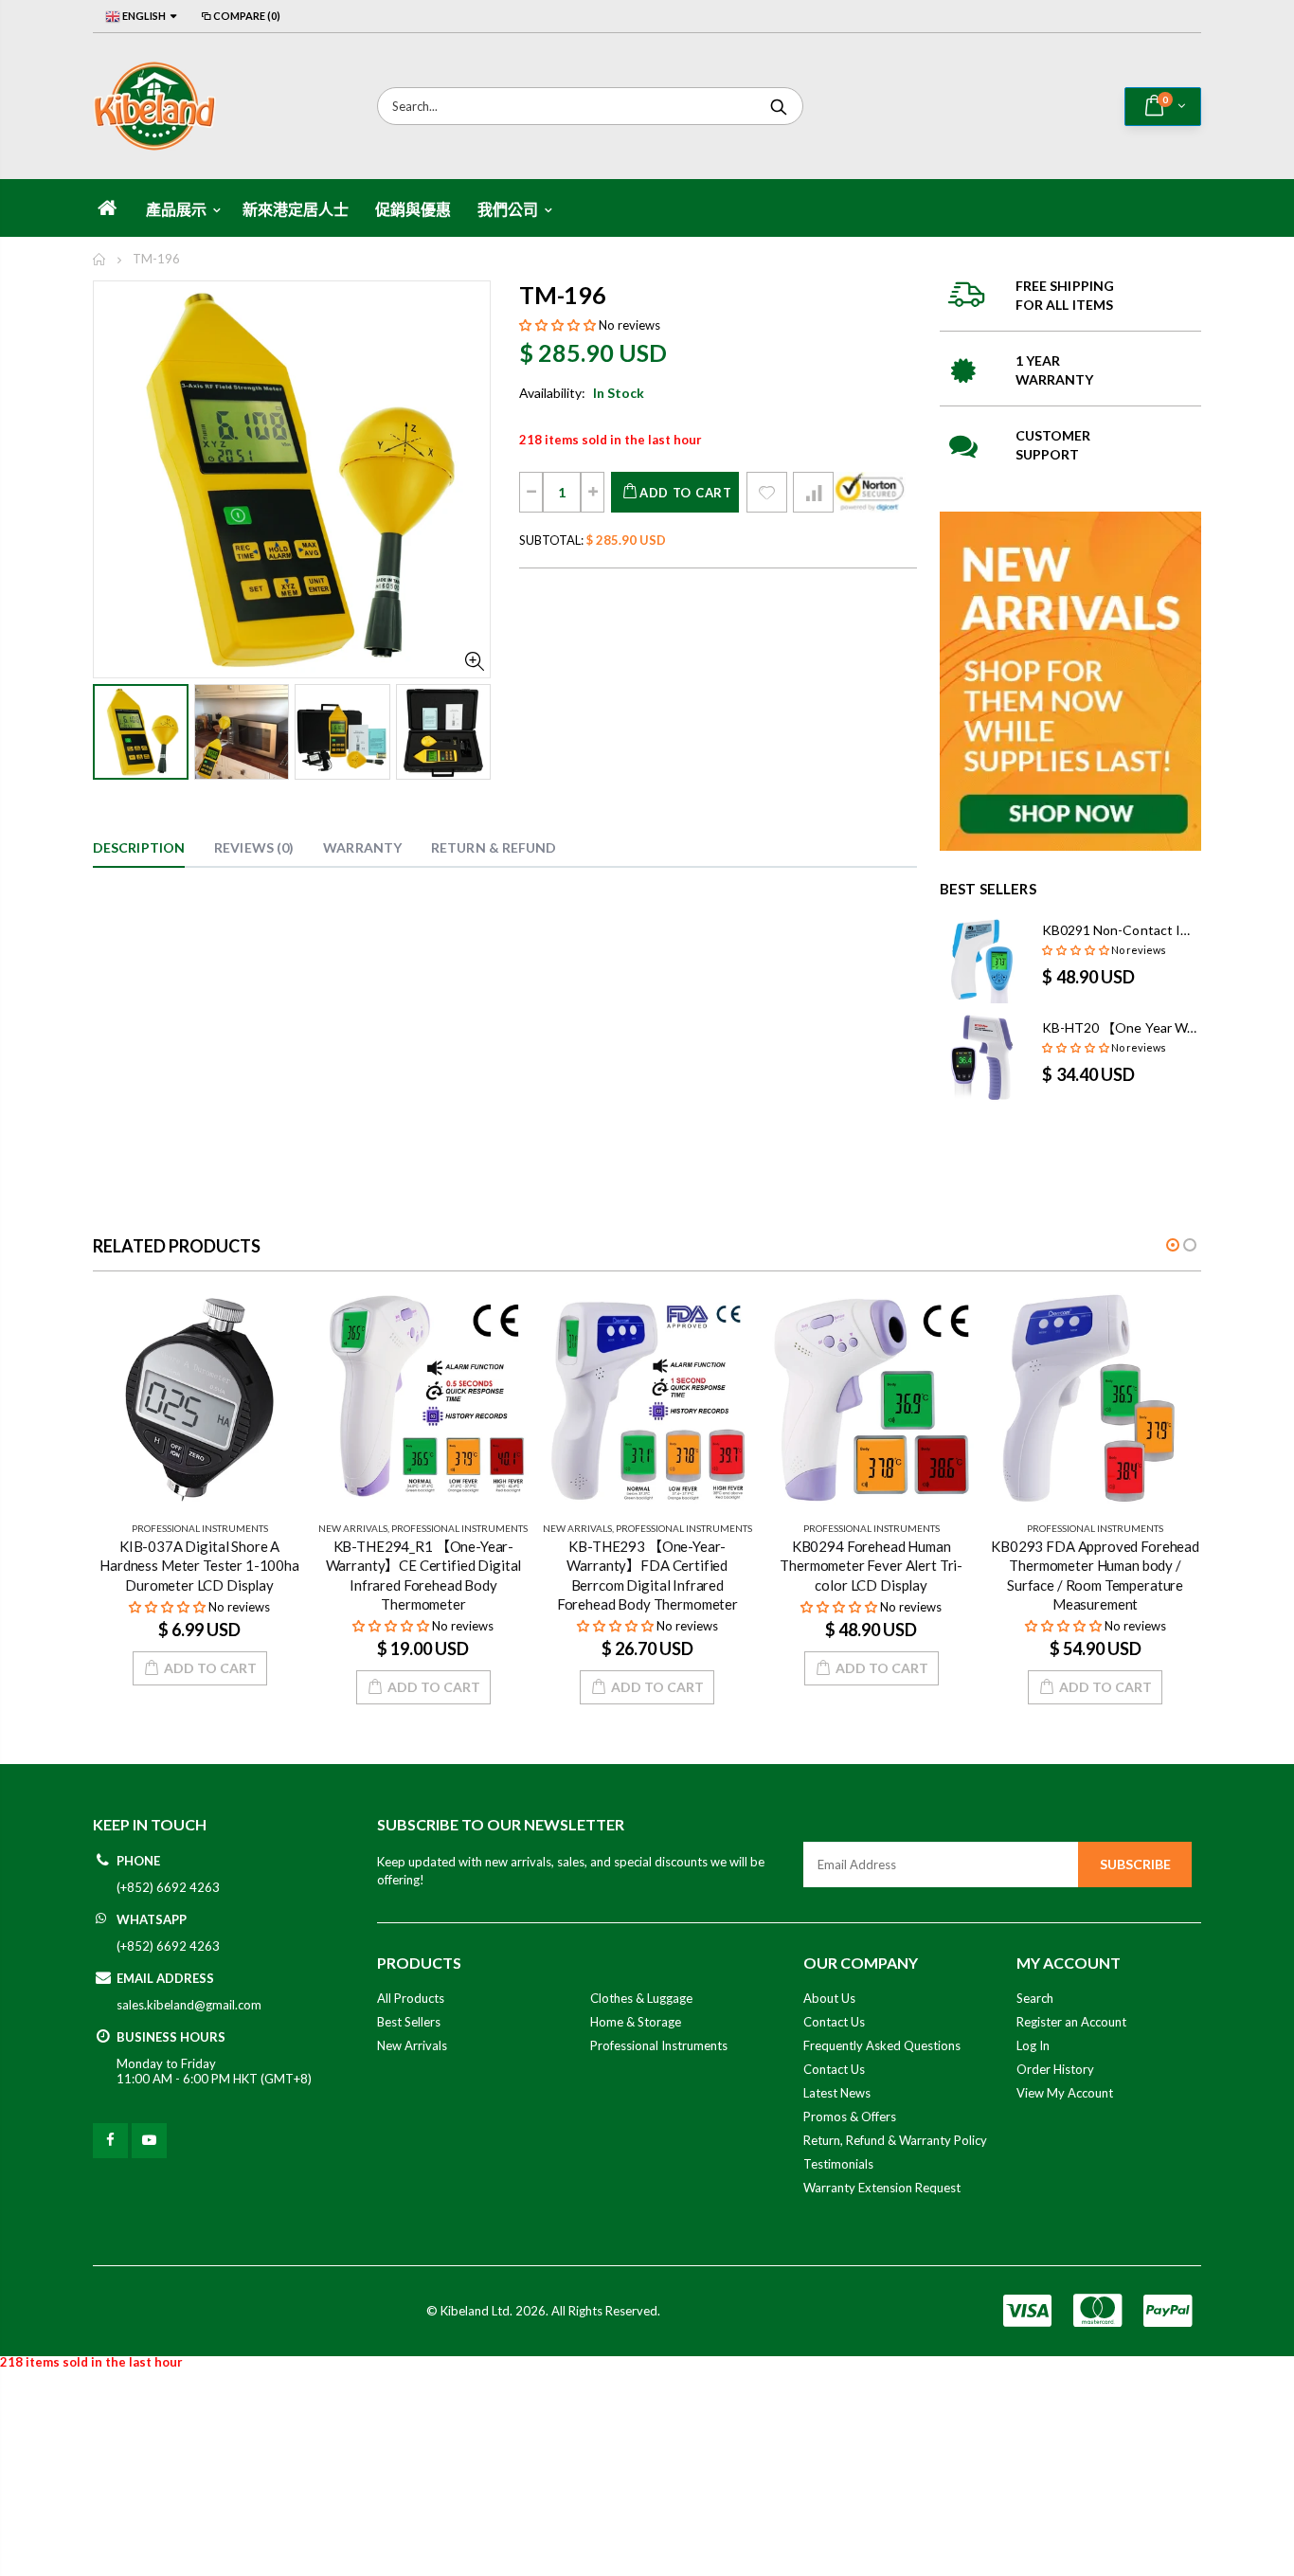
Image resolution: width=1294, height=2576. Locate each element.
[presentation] (113, 730)
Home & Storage (636, 2022)
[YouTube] (149, 2141)
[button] (557, 325)
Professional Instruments (200, 1528)
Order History (1055, 2069)
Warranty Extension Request (882, 2188)
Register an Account (1071, 2022)
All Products (411, 1998)
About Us (829, 1998)
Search (779, 106)
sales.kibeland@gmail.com (189, 2005)
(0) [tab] (254, 847)
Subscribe (1135, 1864)
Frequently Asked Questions (882, 2045)
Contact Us (834, 2022)
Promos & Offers (850, 2117)
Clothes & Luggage (641, 1998)
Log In (1033, 2045)
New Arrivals (353, 1528)
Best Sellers (409, 2022)
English (143, 16)
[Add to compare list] (813, 492)
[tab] (139, 849)
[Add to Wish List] (767, 492)
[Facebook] (110, 2141)
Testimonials (838, 2164)
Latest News (837, 2093)
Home (100, 259)
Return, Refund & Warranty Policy (895, 2140)
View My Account (1065, 2093)
